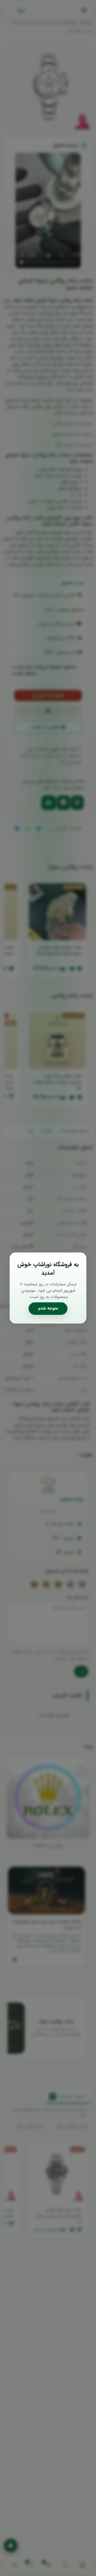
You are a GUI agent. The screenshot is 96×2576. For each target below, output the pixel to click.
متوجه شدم (48, 1308)
